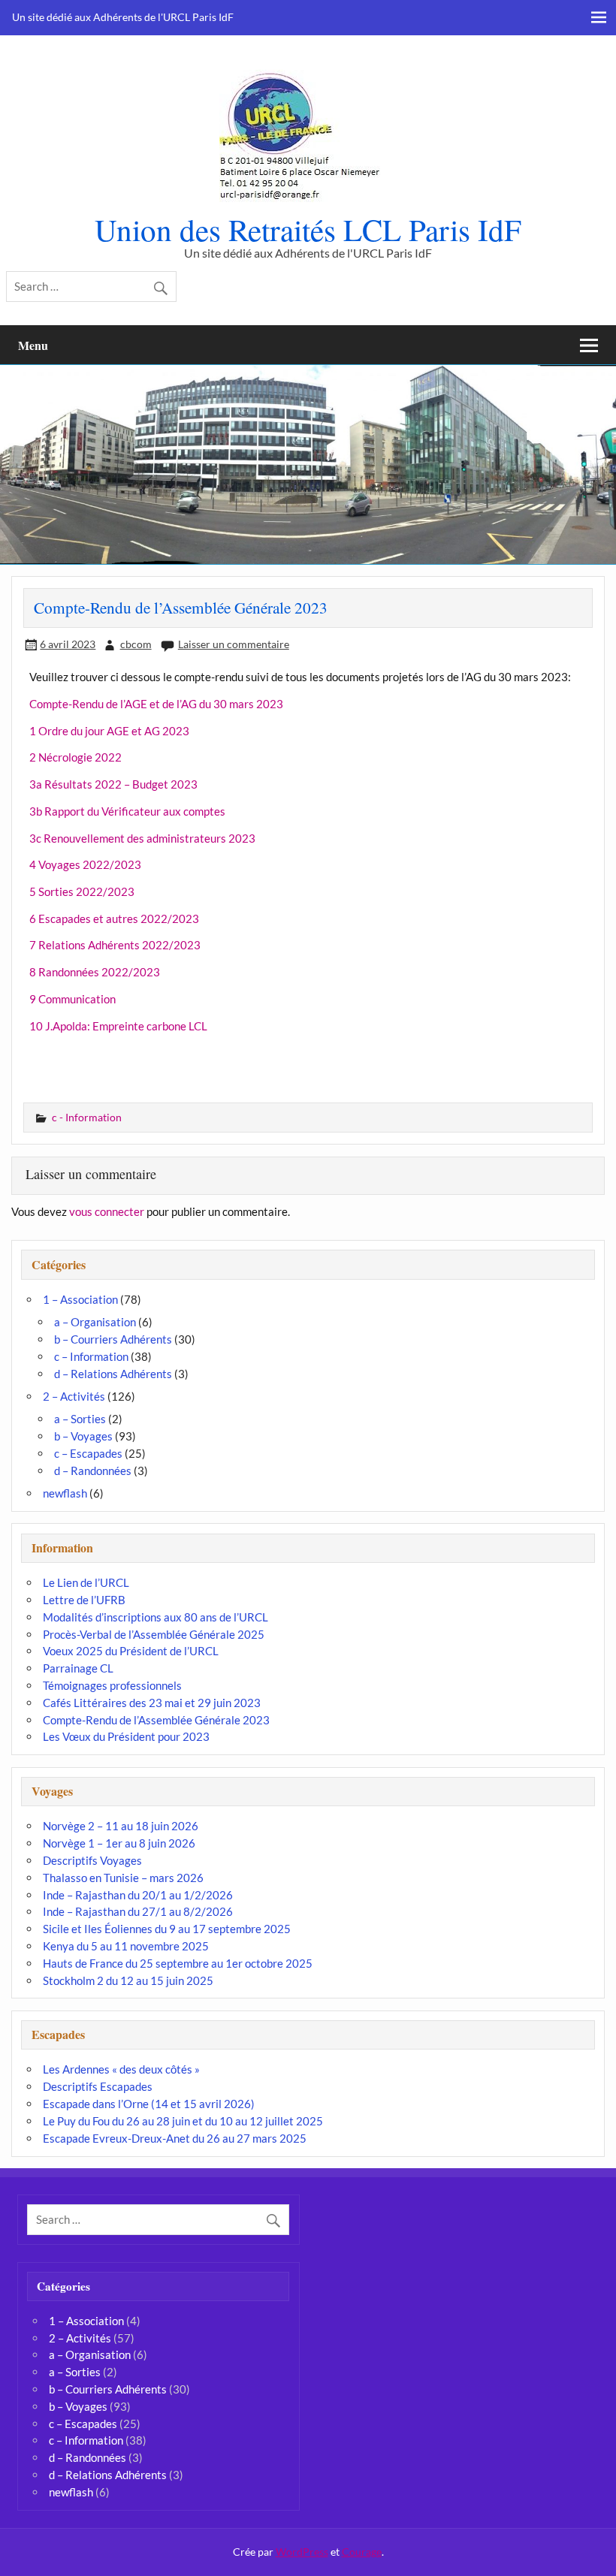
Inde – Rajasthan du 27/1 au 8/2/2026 (138, 1911)
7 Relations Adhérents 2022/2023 (115, 945)
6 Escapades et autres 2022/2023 (114, 918)
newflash (65, 1493)
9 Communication (72, 999)
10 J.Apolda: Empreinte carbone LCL (118, 1026)
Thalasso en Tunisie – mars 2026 (123, 1878)
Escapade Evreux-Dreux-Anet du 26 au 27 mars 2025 (175, 2138)
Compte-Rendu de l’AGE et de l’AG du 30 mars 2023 (156, 704)
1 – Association (80, 1299)
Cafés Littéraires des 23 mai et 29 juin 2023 (152, 1703)
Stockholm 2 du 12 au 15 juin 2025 (128, 1980)
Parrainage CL (78, 1668)
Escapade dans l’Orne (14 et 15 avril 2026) (149, 2104)
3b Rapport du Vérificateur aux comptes (127, 811)
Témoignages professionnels (112, 1685)
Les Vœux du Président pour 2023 (126, 1736)
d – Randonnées (93, 1470)
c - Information (87, 1117)
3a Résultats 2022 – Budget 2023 (113, 784)
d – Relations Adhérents (113, 1374)
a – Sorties (80, 1419)
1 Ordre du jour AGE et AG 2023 (109, 731)
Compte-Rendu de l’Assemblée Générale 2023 (156, 1720)
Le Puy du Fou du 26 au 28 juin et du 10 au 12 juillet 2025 (183, 2121)
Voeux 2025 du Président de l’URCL (131, 1651)
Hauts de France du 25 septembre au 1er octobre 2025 (178, 1963)
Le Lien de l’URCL (86, 1582)
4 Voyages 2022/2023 (85, 864)
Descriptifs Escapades (98, 2086)
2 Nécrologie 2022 (75, 757)
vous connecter (107, 1211)
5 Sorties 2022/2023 (82, 891)
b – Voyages (83, 1436)
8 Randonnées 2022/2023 (95, 972)
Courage (362, 2552)
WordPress (302, 2552)
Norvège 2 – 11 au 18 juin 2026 (121, 1826)
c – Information (91, 1356)
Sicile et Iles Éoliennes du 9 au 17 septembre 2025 (167, 1929)
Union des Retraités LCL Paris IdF (308, 229)
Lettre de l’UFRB (84, 1600)
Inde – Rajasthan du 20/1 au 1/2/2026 (138, 1895)
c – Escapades (88, 1453)
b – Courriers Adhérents (113, 1339)
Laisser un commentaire (234, 644)
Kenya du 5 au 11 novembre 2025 (126, 1946)
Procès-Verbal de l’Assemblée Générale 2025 (154, 1634)
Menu (33, 345)
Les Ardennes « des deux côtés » (121, 2069)
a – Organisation (95, 1322)
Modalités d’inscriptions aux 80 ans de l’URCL (156, 1617)
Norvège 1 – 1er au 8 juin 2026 (119, 1843)
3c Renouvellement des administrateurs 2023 (142, 838)
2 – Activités (74, 1396)
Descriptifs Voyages (92, 1860)
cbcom (136, 644)
